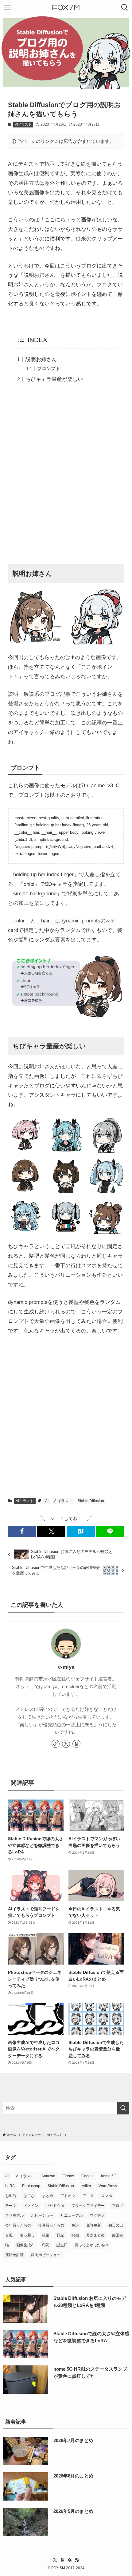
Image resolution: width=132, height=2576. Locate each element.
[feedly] (70, 2560)
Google (87, 2176)
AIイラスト (23, 124)
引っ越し (27, 2235)
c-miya (66, 1667)
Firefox (68, 2176)
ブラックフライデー (88, 2206)
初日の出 (116, 2225)
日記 (60, 2235)
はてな (29, 2196)
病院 (45, 2245)
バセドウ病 (55, 2206)
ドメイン (31, 2206)
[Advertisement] (66, 479)
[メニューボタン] (7, 7)
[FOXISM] (66, 7)
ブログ (118, 2206)
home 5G (109, 2176)
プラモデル (14, 2215)
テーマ (11, 2206)
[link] (56, 1744)
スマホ (107, 2196)
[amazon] (76, 1744)
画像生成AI (25, 2245)
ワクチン (97, 2215)
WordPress (108, 2186)
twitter (86, 2186)
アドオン (68, 2196)
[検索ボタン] (125, 7)
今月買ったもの (51, 2225)
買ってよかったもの (91, 2245)
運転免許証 (14, 2255)
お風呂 (11, 2196)
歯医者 (118, 2235)
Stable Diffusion (91, 1501)
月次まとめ (95, 2235)
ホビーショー (42, 2215)
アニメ (88, 2196)
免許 (75, 2225)
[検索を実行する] (123, 2108)
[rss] (77, 2560)
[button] (22, 1531)
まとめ (48, 2196)
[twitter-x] (66, 1744)
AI (47, 1501)
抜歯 (46, 2235)
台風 (9, 2235)
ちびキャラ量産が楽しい (54, 379)
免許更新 (94, 2225)
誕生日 (62, 2245)
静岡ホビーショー (46, 2255)
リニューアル (72, 2215)
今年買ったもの (18, 2225)
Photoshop (31, 2186)
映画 (75, 2235)
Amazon (48, 2176)
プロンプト (49, 368)
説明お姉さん (41, 359)
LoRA (10, 2186)
